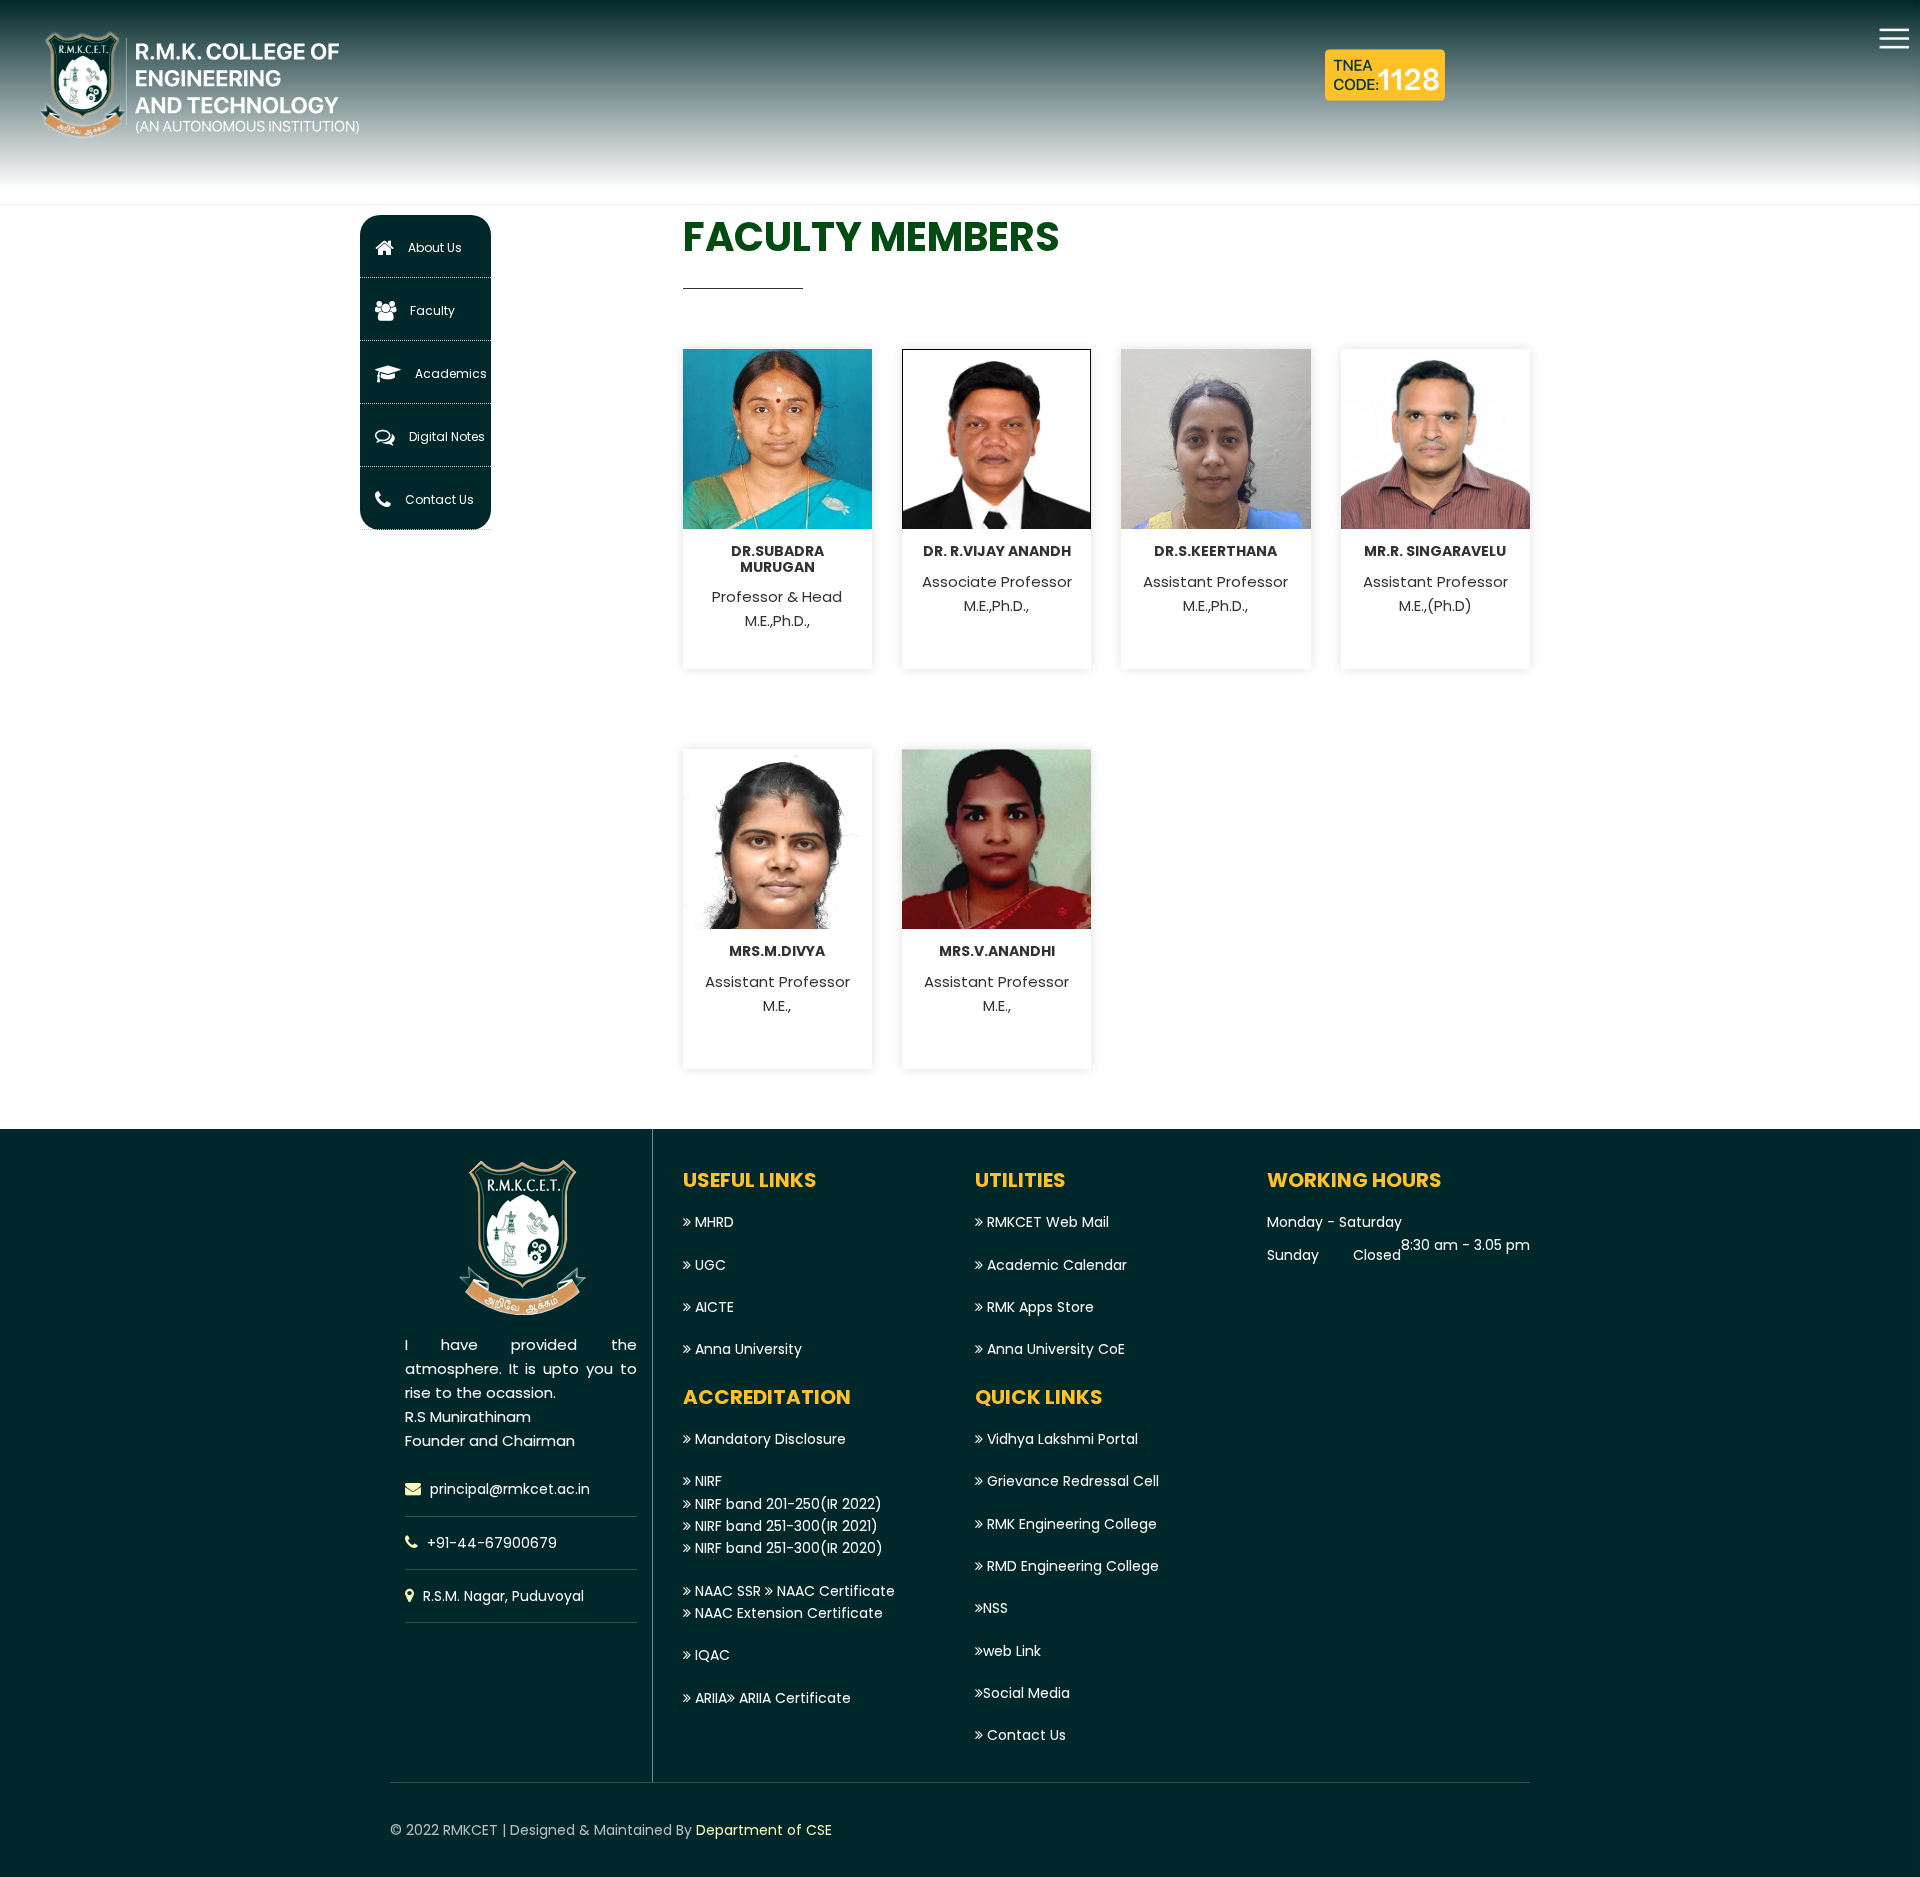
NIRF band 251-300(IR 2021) (784, 1526)
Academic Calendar (1055, 1265)
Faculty (432, 310)
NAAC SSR (726, 1591)
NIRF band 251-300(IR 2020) (787, 1548)
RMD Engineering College (1071, 1566)
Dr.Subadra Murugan (777, 558)
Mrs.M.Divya (777, 951)
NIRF (706, 1481)
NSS (995, 1608)
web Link (1012, 1651)
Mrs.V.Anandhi (997, 951)
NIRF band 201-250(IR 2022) (786, 1504)
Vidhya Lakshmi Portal (1060, 1439)
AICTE (712, 1307)
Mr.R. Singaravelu (1435, 551)
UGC (708, 1265)
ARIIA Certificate (793, 1698)
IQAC (710, 1655)
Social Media (1026, 1693)
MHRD (712, 1222)
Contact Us (439, 499)
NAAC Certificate (834, 1591)
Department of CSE (762, 1830)
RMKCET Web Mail (1046, 1222)
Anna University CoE (1054, 1349)
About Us (435, 247)
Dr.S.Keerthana (1215, 551)
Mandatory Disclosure (768, 1439)
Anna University (746, 1349)
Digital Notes (447, 436)
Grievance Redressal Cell (1071, 1481)
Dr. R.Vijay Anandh (997, 551)
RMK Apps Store (1038, 1307)
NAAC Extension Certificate (787, 1613)
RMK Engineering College (1070, 1524)
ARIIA (709, 1698)
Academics (451, 373)
